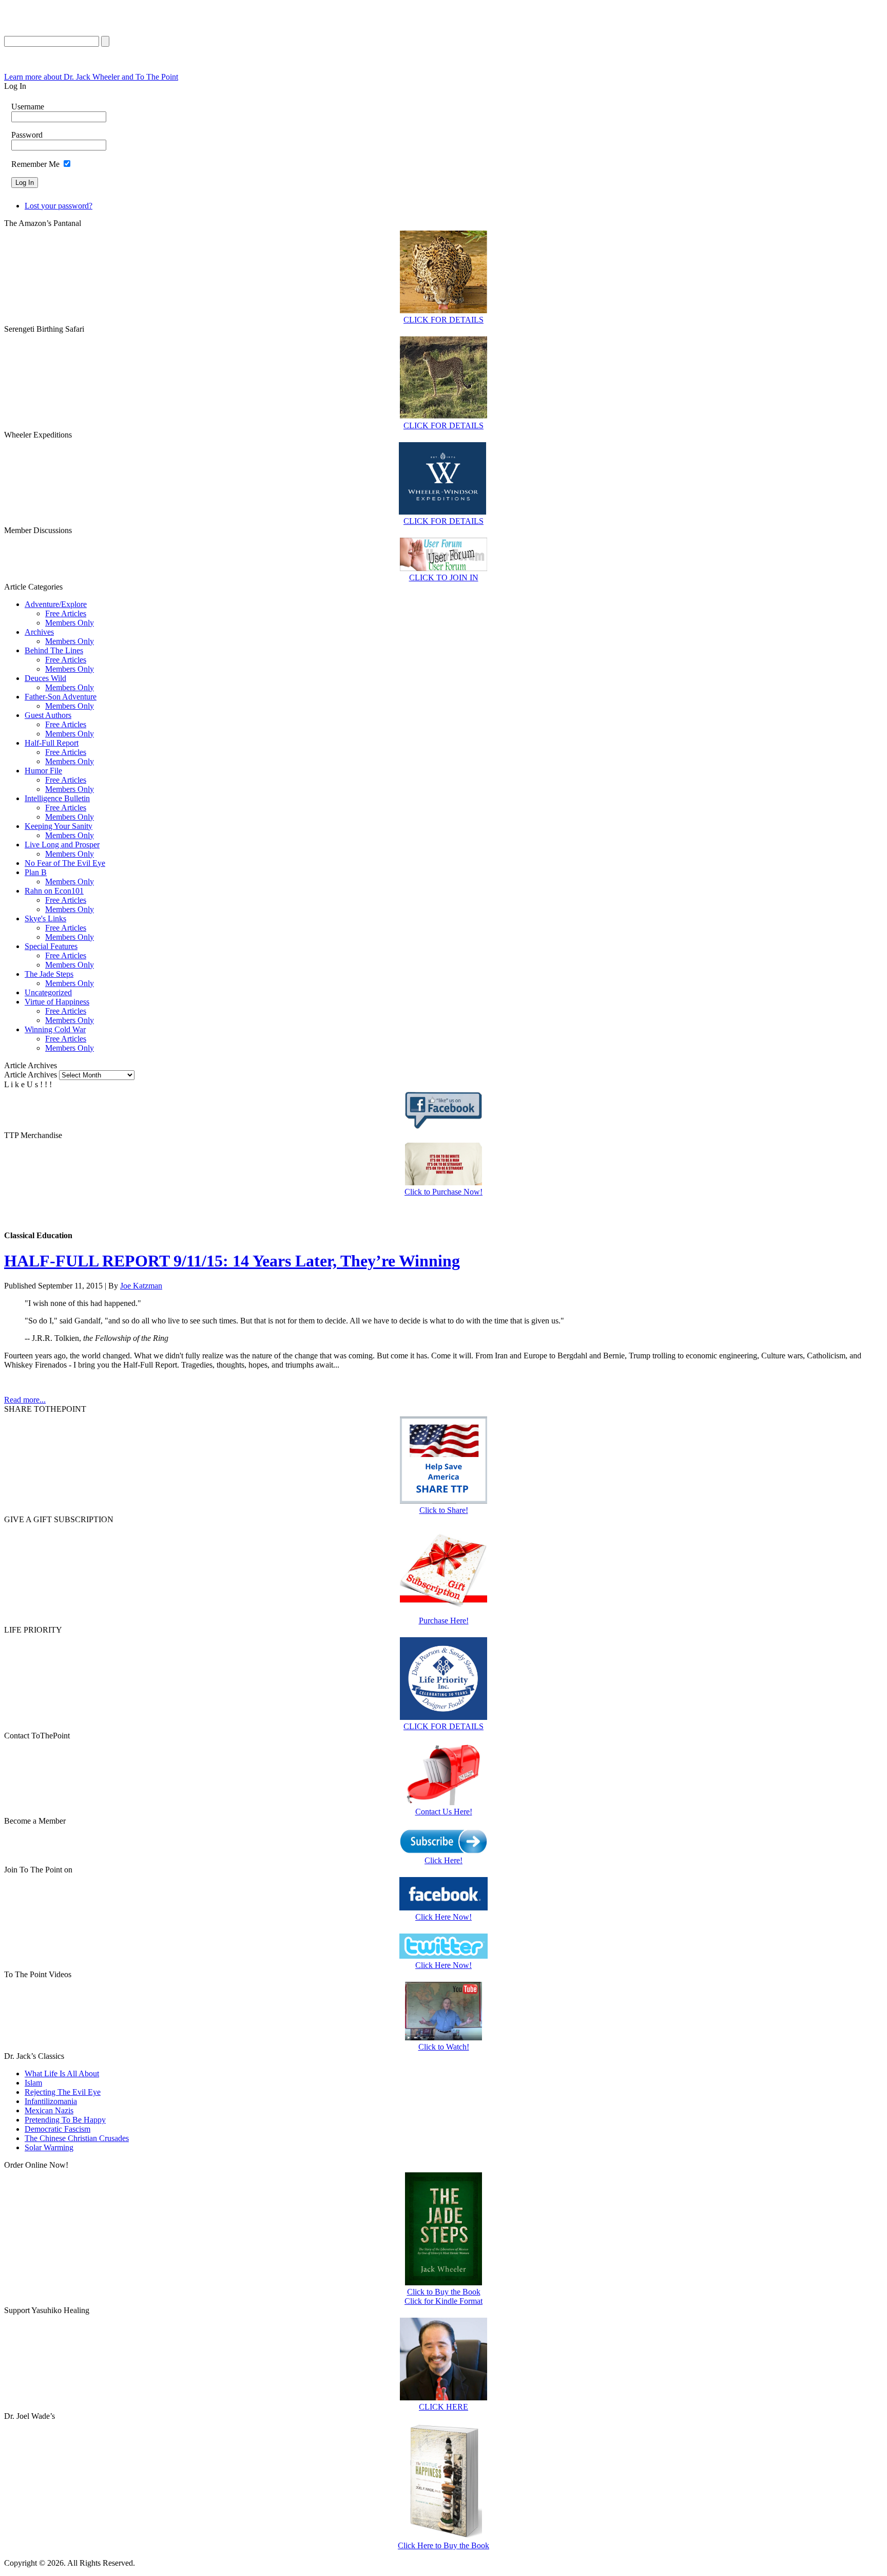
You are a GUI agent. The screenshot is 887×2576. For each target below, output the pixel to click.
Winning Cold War (55, 1029)
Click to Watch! (444, 2047)
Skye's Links (45, 918)
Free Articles (66, 613)
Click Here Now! (444, 1917)
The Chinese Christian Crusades (77, 2138)
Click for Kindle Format (444, 2301)
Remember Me (35, 164)
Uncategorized (48, 992)
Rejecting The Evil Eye (63, 2092)
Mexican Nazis (49, 2110)
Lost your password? (59, 206)
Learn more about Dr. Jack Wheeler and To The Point (91, 77)
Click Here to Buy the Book (444, 2545)
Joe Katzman (141, 1286)
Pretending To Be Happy (65, 2120)
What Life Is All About (62, 2073)
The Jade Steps (49, 974)
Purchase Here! (444, 1621)
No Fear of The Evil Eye (65, 863)
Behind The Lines (54, 650)
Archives (39, 632)
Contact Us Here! (444, 1812)
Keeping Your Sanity (59, 826)
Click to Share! (444, 1510)
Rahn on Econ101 (54, 891)
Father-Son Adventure (61, 697)
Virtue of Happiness (57, 1002)
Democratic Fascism (57, 2129)
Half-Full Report (52, 743)
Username (28, 107)
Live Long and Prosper (62, 845)
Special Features (51, 946)
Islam (33, 2083)
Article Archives (31, 1075)
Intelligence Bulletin (57, 798)
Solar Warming (49, 2147)
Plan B (36, 872)
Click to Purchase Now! (444, 1192)
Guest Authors (48, 715)
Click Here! (444, 1860)
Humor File (43, 771)
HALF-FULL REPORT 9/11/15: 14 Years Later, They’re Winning (232, 1261)
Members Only (70, 623)
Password (27, 135)
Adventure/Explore (56, 604)
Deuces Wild (45, 678)
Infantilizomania (51, 2101)
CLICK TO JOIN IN (444, 577)
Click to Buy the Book (444, 2292)
